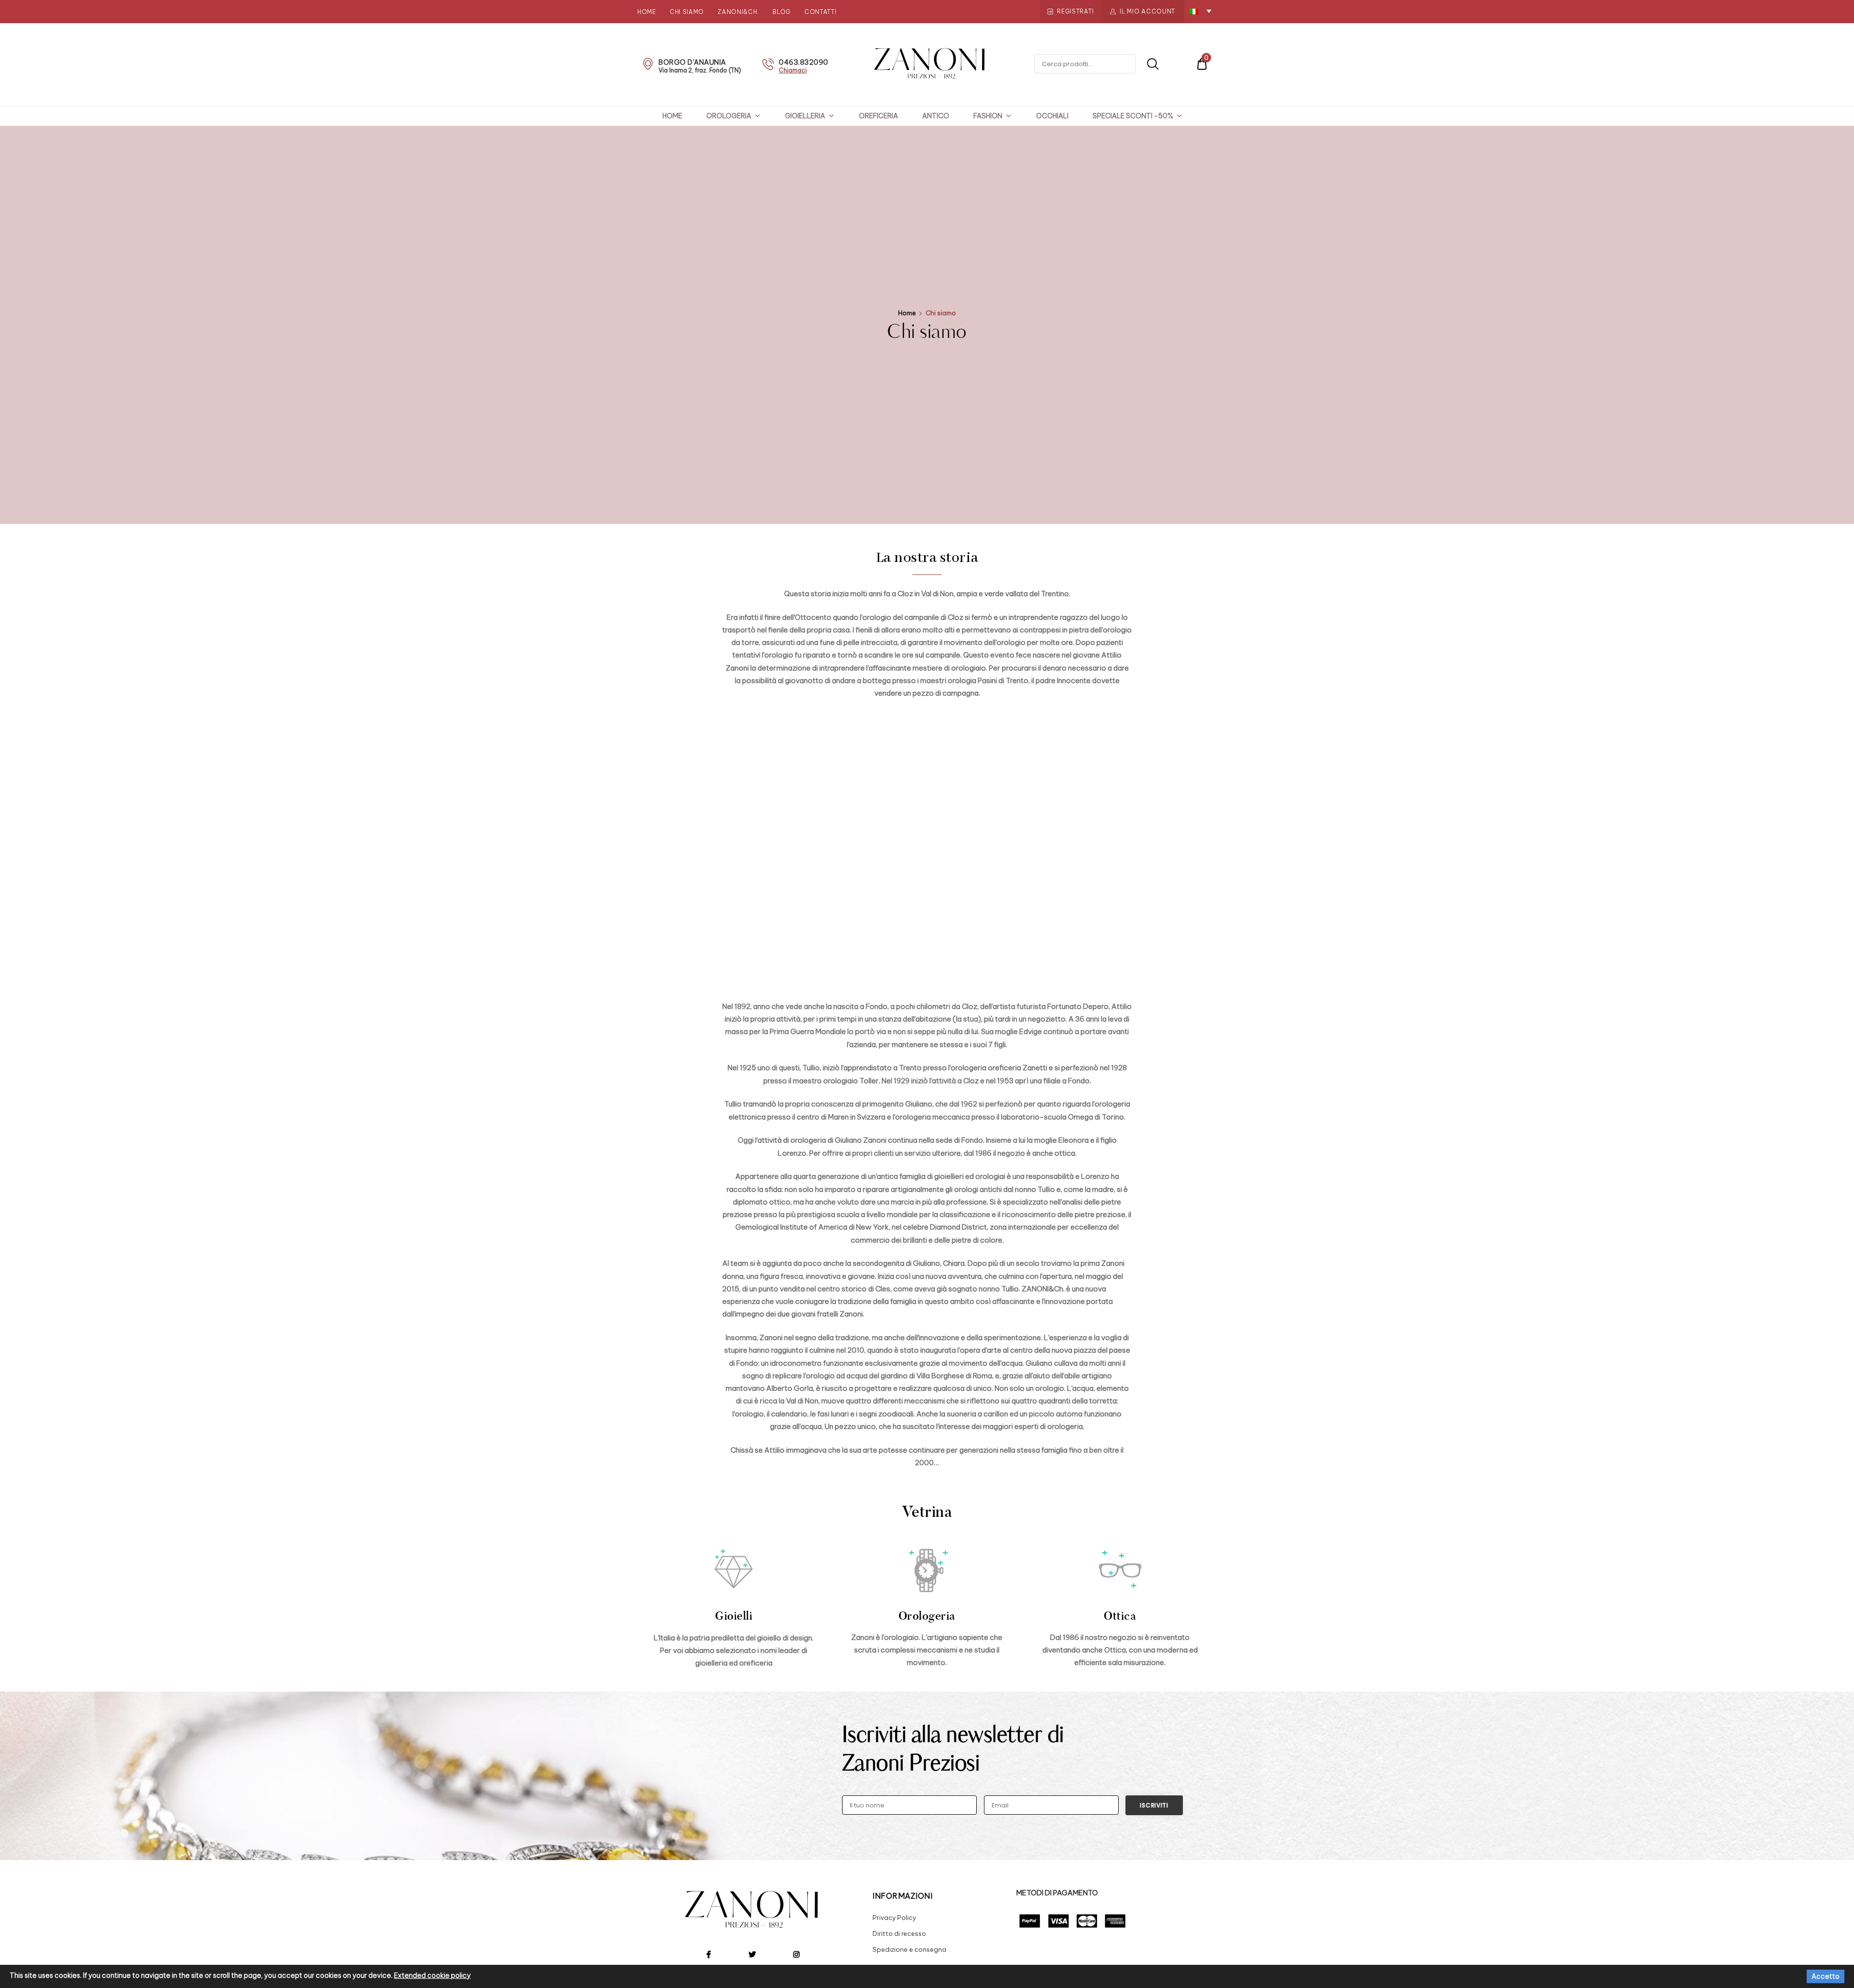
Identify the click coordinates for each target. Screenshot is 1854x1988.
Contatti (821, 12)
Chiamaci (793, 70)
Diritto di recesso (899, 1933)
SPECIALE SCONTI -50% (1133, 116)
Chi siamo (687, 12)
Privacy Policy (894, 1918)
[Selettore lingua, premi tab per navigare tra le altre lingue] (1201, 11)
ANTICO (936, 116)
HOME (672, 116)
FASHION (988, 116)
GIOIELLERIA (805, 116)
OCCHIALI (1052, 116)
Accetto (1826, 1976)
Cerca (1148, 64)
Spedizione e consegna (909, 1949)
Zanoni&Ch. (738, 12)
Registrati (1075, 11)
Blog (782, 12)
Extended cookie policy (432, 1975)
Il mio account (1147, 11)
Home (647, 12)
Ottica (1120, 1616)
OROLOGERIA (729, 116)
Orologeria (927, 1616)
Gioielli (734, 1616)
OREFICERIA (878, 116)
